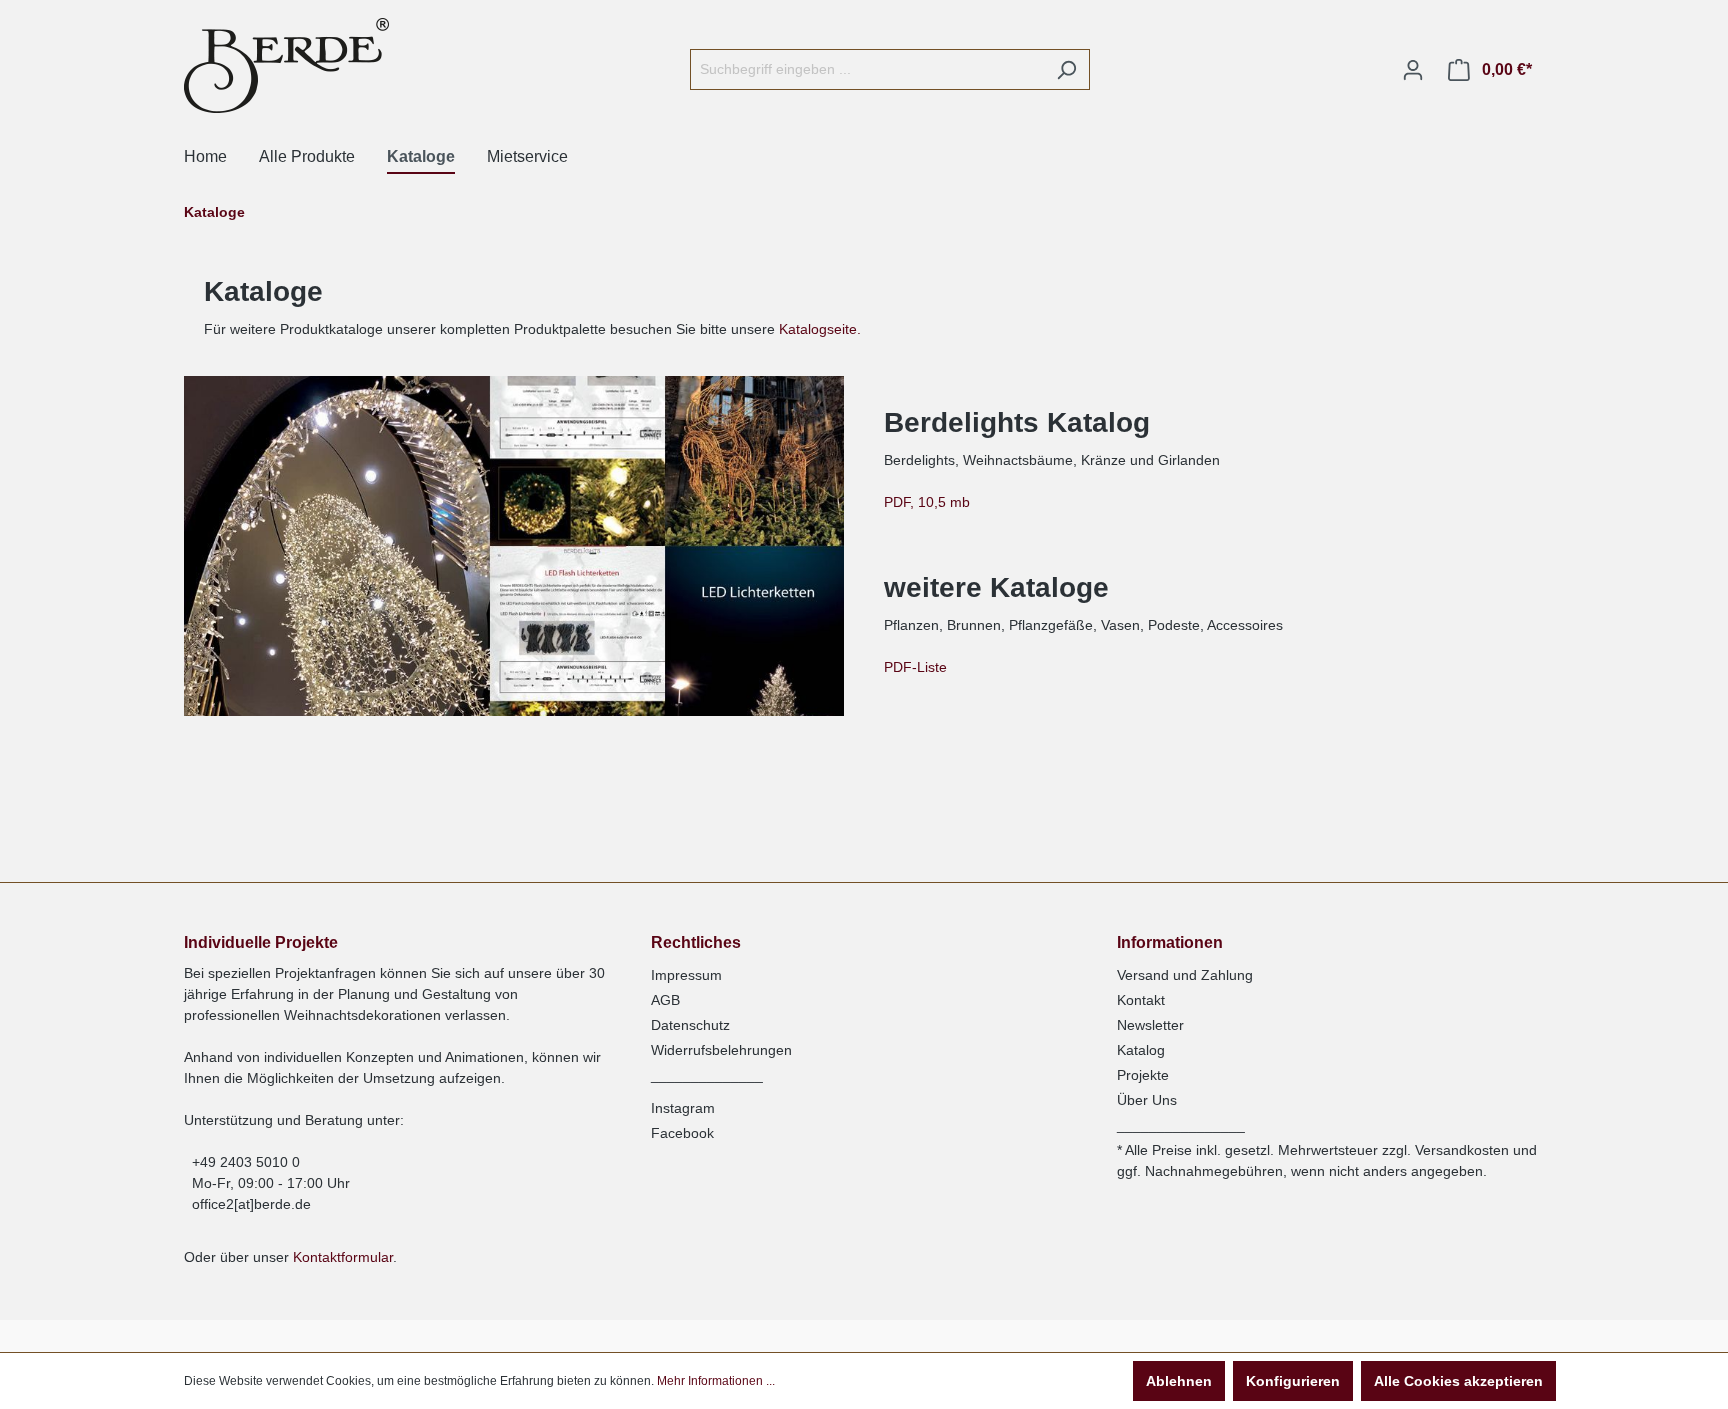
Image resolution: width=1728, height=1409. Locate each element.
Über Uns (1147, 1100)
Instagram (683, 1108)
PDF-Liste (919, 667)
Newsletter (1150, 1025)
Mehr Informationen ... (716, 1381)
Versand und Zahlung (1185, 975)
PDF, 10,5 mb (931, 502)
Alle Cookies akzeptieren (1458, 1381)
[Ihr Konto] (1413, 70)
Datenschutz (690, 1025)
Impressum (686, 975)
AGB (665, 1000)
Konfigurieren (1293, 1381)
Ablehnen (1179, 1381)
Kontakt (1141, 1000)
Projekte (1143, 1075)
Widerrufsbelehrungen (721, 1050)
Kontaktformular (343, 1257)
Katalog (1141, 1050)
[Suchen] (1066, 69)
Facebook (682, 1133)
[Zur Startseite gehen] (286, 65)
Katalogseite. (820, 329)
